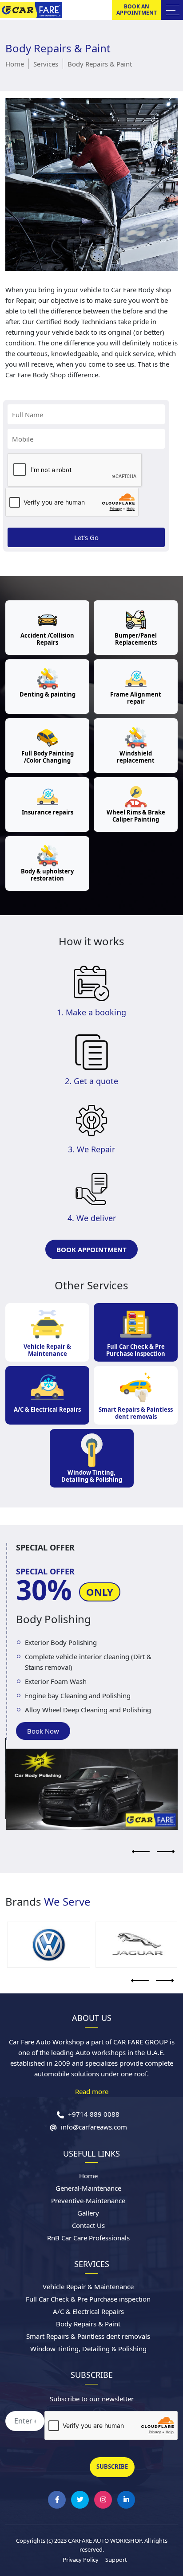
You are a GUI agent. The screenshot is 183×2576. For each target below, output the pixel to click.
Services (46, 64)
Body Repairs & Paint (88, 2324)
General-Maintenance (88, 2188)
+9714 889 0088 (93, 2114)
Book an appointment (137, 10)
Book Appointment (91, 1249)
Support (116, 2560)
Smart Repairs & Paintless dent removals (136, 1413)
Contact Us (88, 2225)
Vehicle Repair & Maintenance (47, 1350)
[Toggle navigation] (172, 10)
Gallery (88, 2213)
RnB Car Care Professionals (88, 2238)
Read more (92, 2091)
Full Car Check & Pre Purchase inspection (136, 1350)
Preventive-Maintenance (88, 2200)
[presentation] (141, 1852)
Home (15, 64)
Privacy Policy (81, 2560)
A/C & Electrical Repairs (47, 1409)
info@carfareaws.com (94, 2127)
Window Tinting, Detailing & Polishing (92, 1476)
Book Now (42, 1731)
